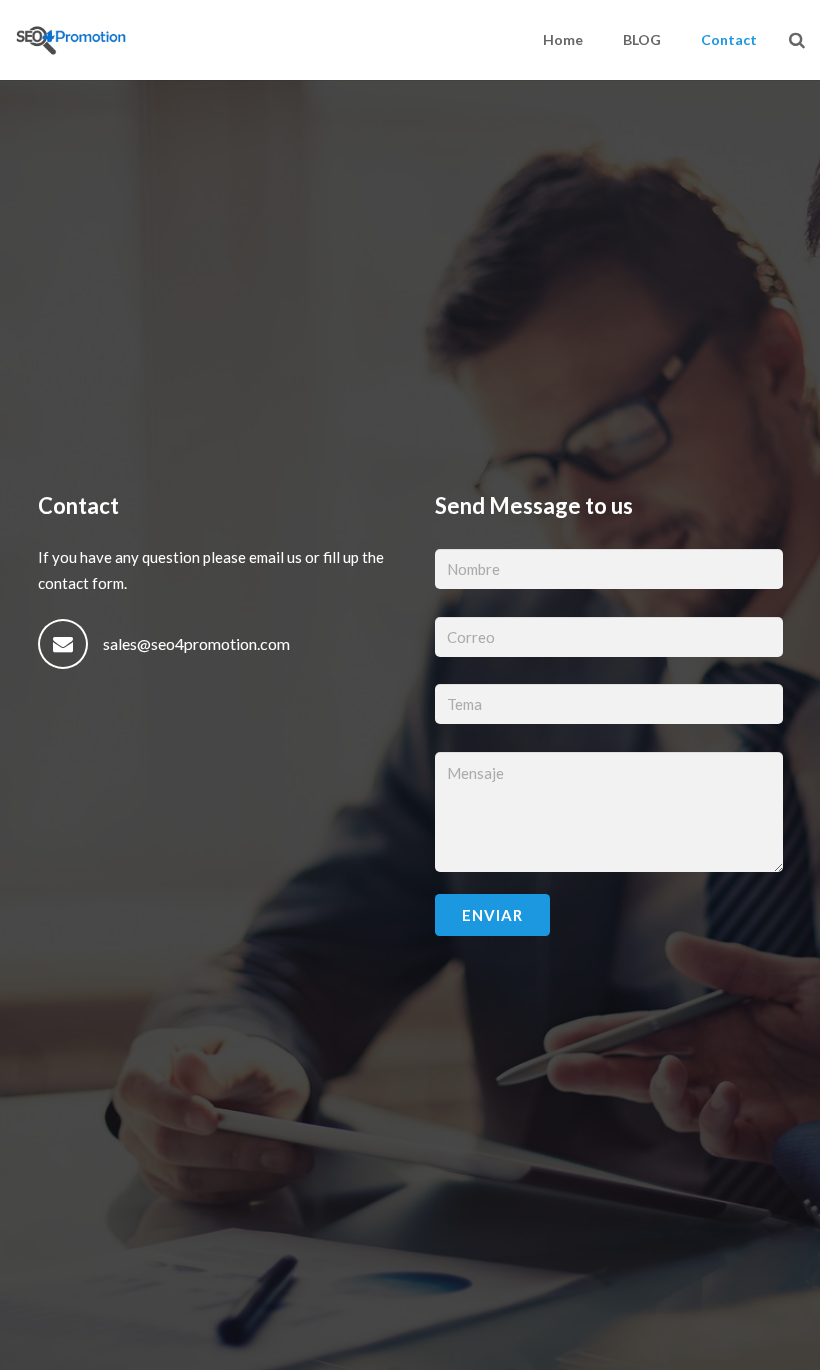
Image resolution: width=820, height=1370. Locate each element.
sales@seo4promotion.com (196, 643)
